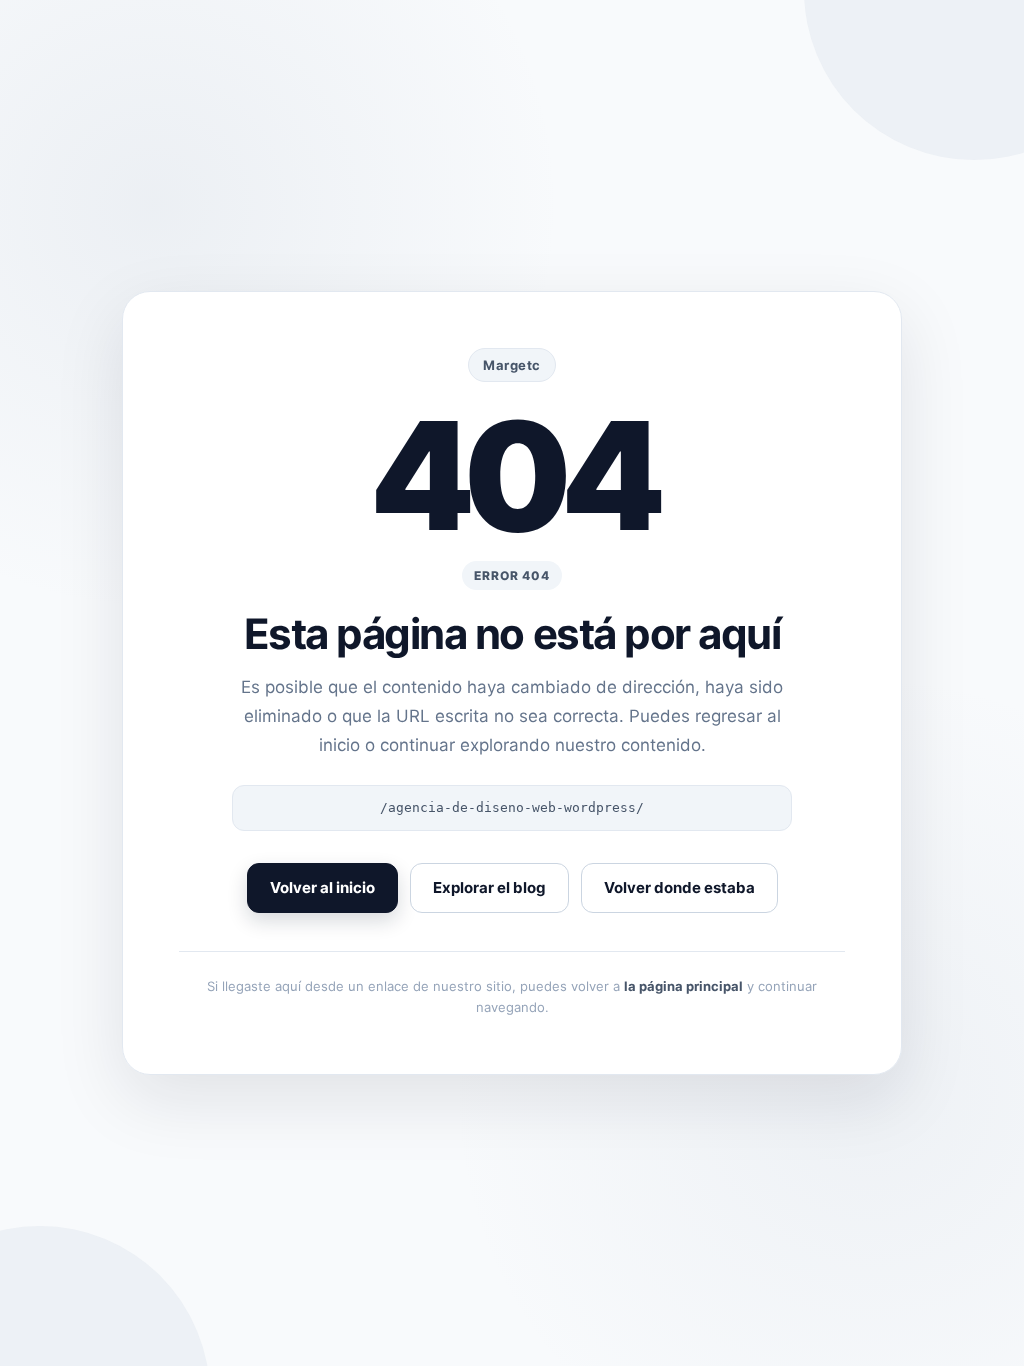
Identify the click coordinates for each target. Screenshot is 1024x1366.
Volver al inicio (322, 887)
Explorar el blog (489, 887)
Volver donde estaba (679, 887)
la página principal (683, 986)
